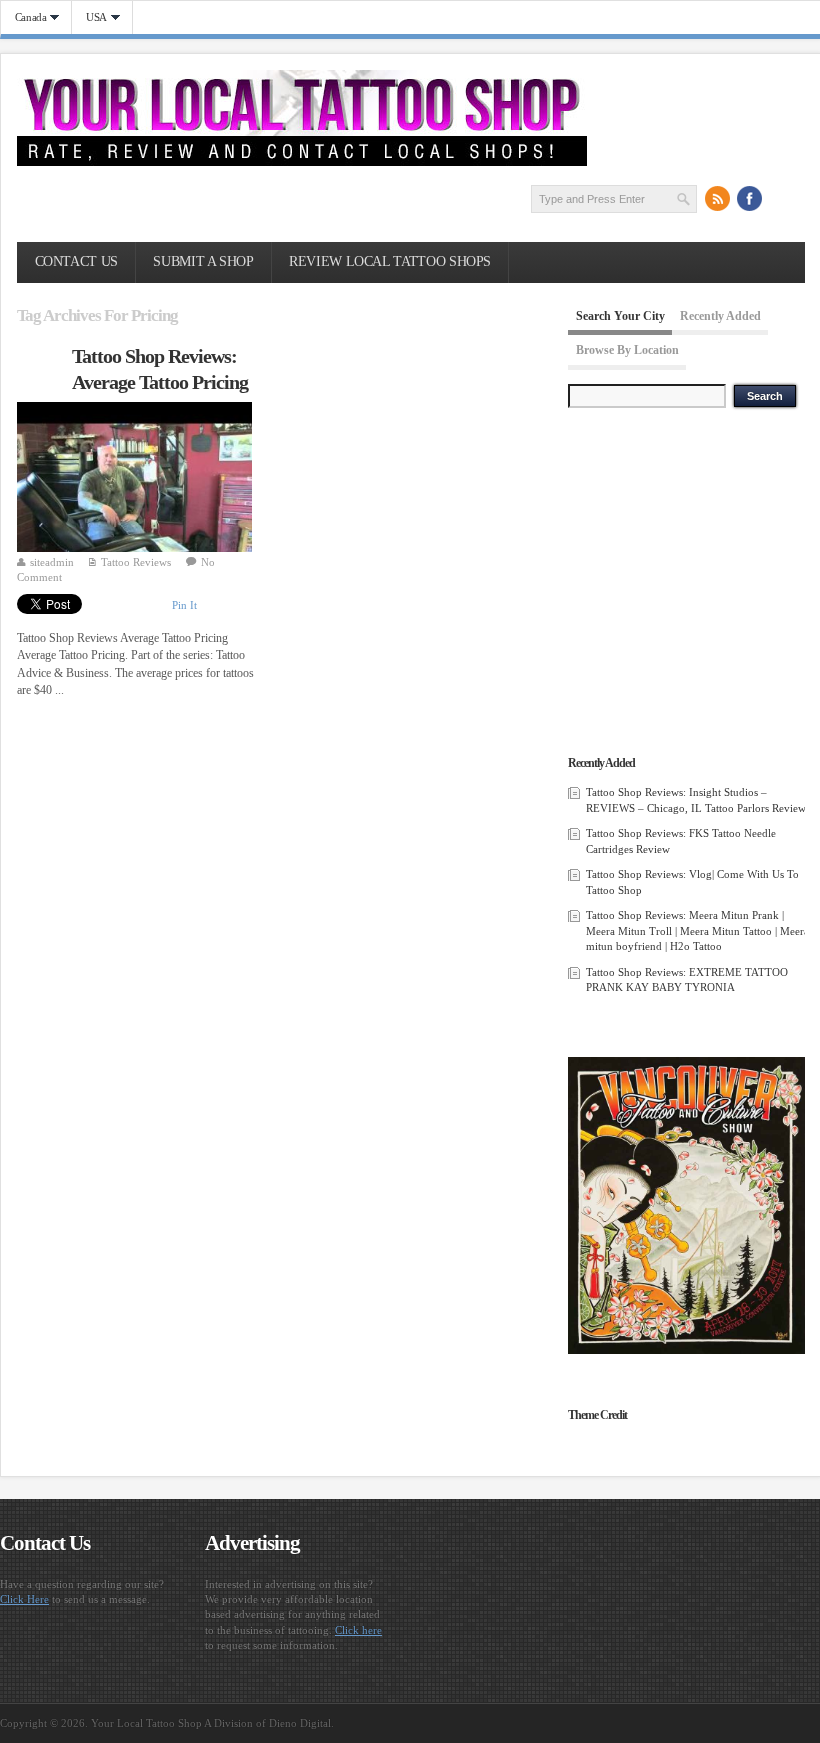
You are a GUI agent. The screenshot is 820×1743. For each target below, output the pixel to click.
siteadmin (52, 562)
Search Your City (620, 316)
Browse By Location (627, 351)
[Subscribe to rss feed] (718, 198)
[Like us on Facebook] (750, 198)
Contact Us (76, 261)
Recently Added (720, 316)
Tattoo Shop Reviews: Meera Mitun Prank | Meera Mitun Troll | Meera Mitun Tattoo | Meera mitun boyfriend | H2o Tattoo (697, 930)
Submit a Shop (203, 261)
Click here (358, 1630)
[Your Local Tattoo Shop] (302, 162)
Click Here (24, 1599)
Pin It (184, 605)
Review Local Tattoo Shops (390, 261)
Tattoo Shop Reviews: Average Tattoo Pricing (160, 369)
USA (89, 17)
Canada (24, 17)
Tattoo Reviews (136, 562)
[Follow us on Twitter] (782, 198)
